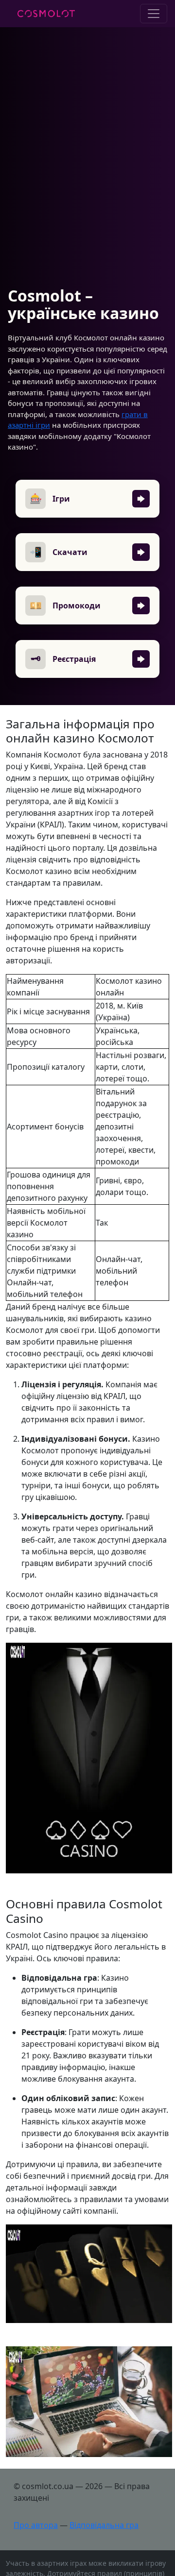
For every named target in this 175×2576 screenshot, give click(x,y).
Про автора (36, 2525)
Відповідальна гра (104, 2525)
